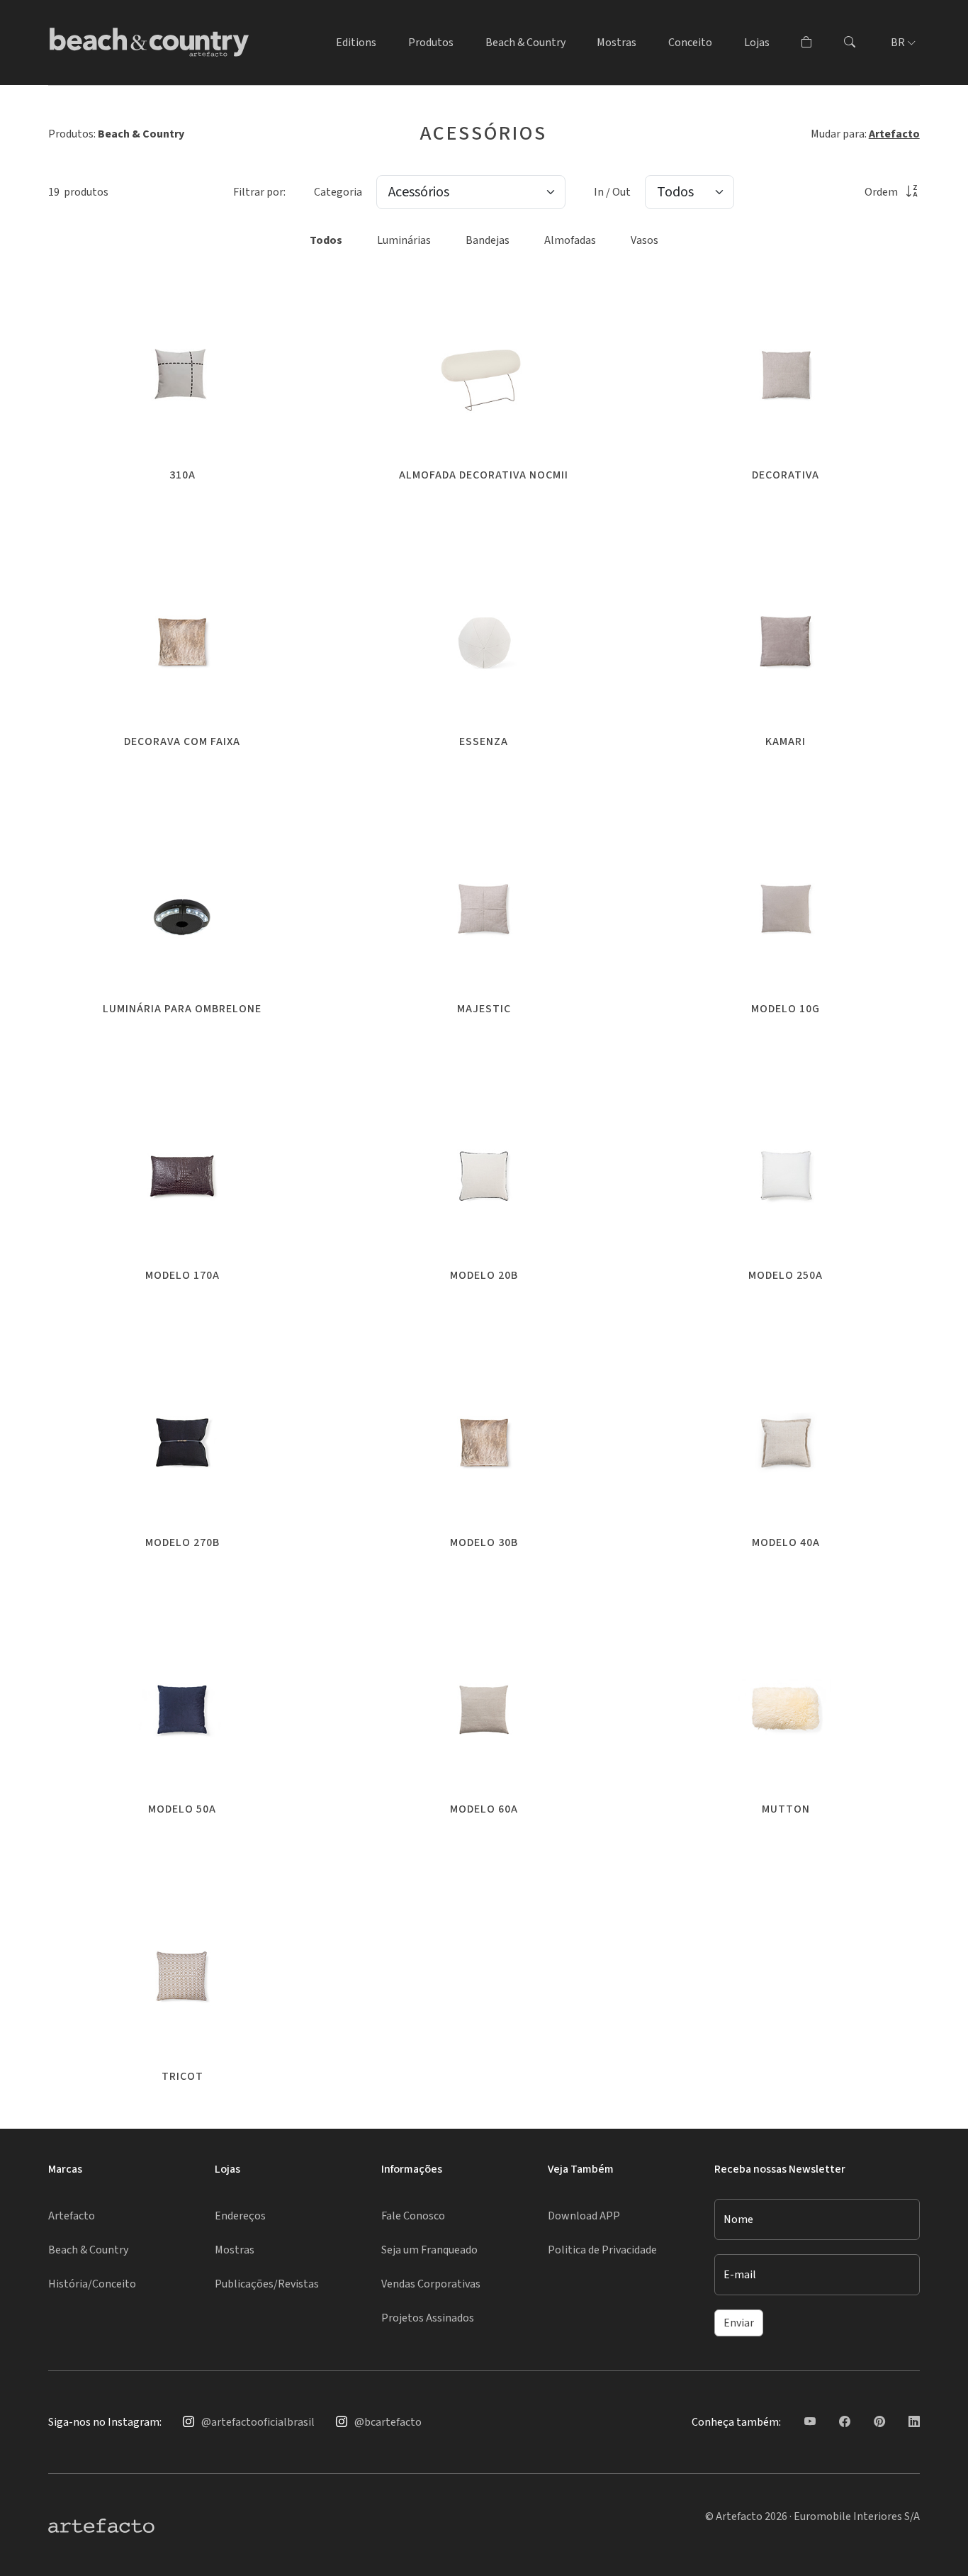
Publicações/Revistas (267, 2284)
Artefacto (894, 134)
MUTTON (786, 1809)
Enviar (739, 2323)
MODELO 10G (786, 1009)
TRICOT (182, 2076)
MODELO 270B (182, 1542)
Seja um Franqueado (429, 2250)
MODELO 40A (786, 1542)
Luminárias (404, 240)
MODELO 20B (484, 1275)
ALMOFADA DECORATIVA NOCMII (484, 475)
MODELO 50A (182, 1809)
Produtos (431, 43)
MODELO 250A (786, 1275)
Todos (326, 240)
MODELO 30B (484, 1542)
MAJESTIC (484, 1009)
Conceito (690, 43)
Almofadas (570, 240)
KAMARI (786, 741)
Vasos (645, 240)
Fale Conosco (413, 2216)
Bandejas (488, 240)
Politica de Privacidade (602, 2250)
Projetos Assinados (428, 2318)
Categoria (338, 192)
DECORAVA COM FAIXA (182, 741)
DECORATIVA (786, 475)
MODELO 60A (484, 1809)
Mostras (617, 43)
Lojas (757, 43)
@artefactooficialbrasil (258, 2422)
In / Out (612, 192)
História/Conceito (92, 2284)
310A (182, 475)
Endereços (240, 2216)
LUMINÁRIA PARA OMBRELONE (182, 1009)
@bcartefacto (388, 2422)
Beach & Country (525, 43)
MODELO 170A (182, 1275)
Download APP (584, 2216)
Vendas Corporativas (431, 2284)
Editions (356, 43)
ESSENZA (484, 741)
